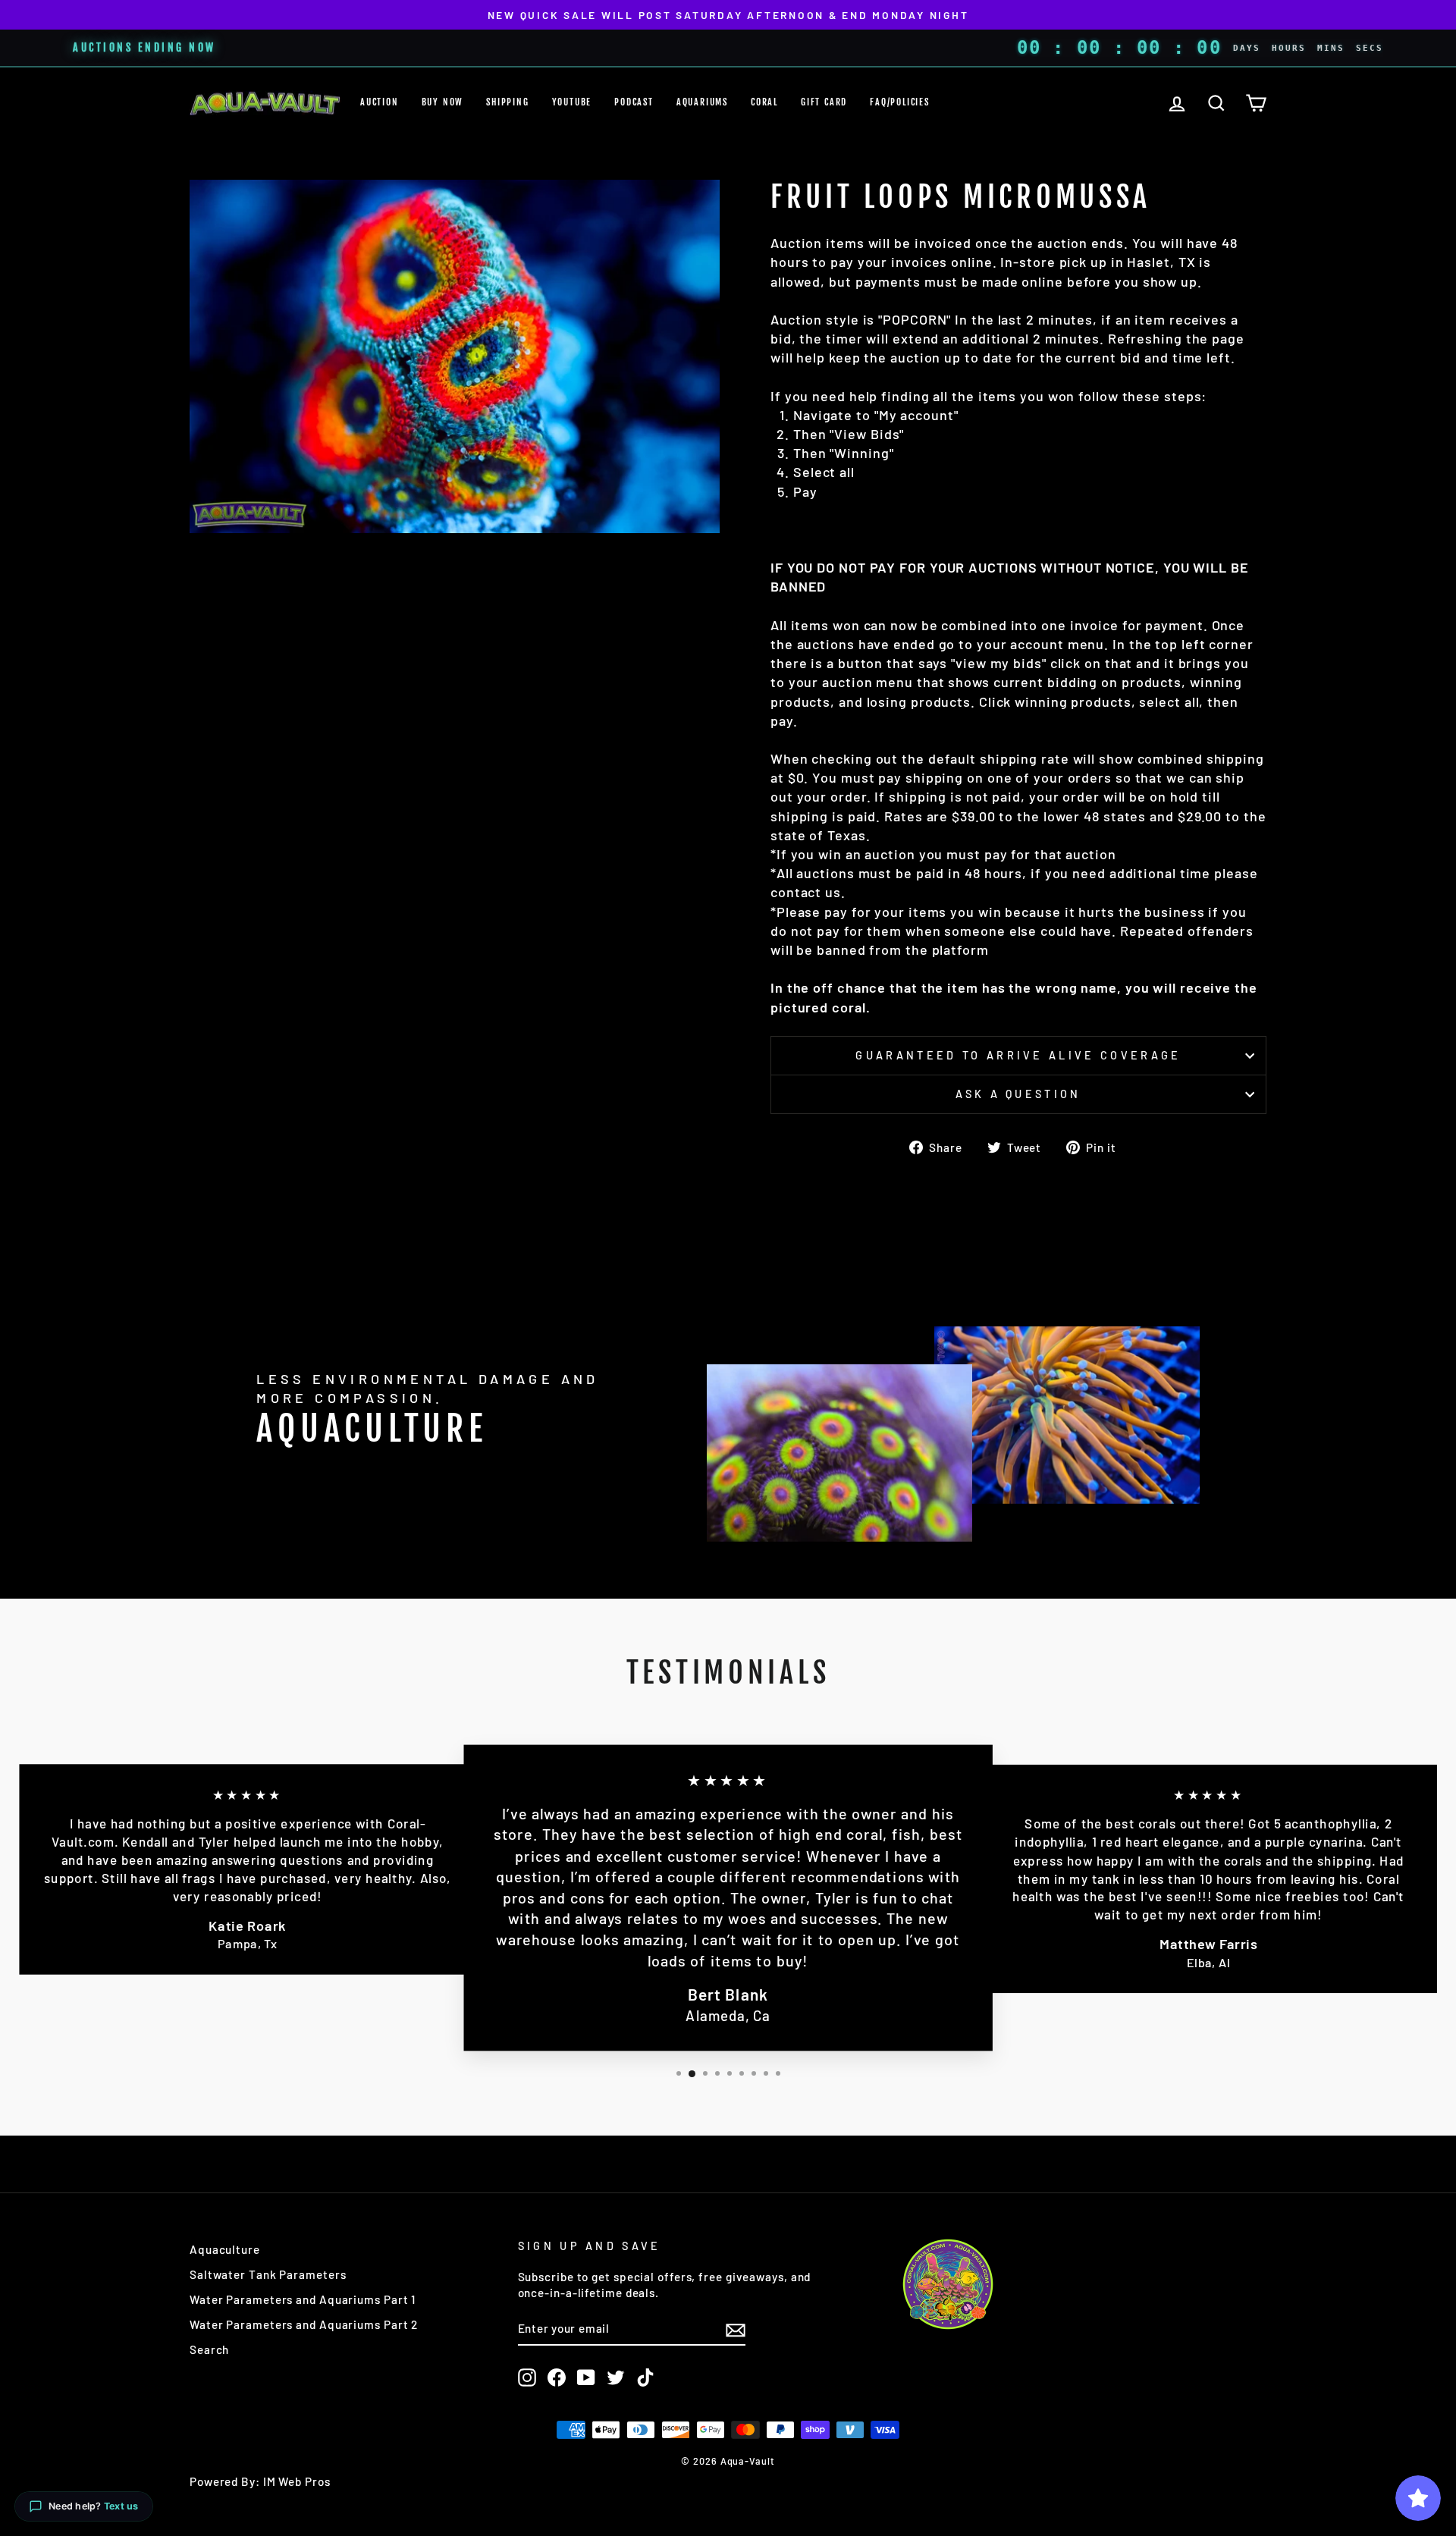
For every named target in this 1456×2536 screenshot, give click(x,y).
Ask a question (1018, 1094)
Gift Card (824, 102)
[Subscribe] (736, 2329)
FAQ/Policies (900, 102)
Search (209, 2349)
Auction (380, 102)
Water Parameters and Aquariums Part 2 (304, 2324)
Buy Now (443, 102)
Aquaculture (225, 2249)
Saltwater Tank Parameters (268, 2274)
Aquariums (702, 102)
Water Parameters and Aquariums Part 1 (303, 2299)
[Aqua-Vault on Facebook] (557, 2377)
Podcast (634, 102)
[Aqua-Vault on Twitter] (616, 2377)
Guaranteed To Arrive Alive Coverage (1018, 1055)
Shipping (507, 102)
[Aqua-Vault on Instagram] (527, 2377)
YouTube (572, 102)
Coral (764, 102)
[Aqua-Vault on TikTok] (645, 2377)
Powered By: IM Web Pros (260, 2481)
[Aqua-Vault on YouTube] (586, 2377)
